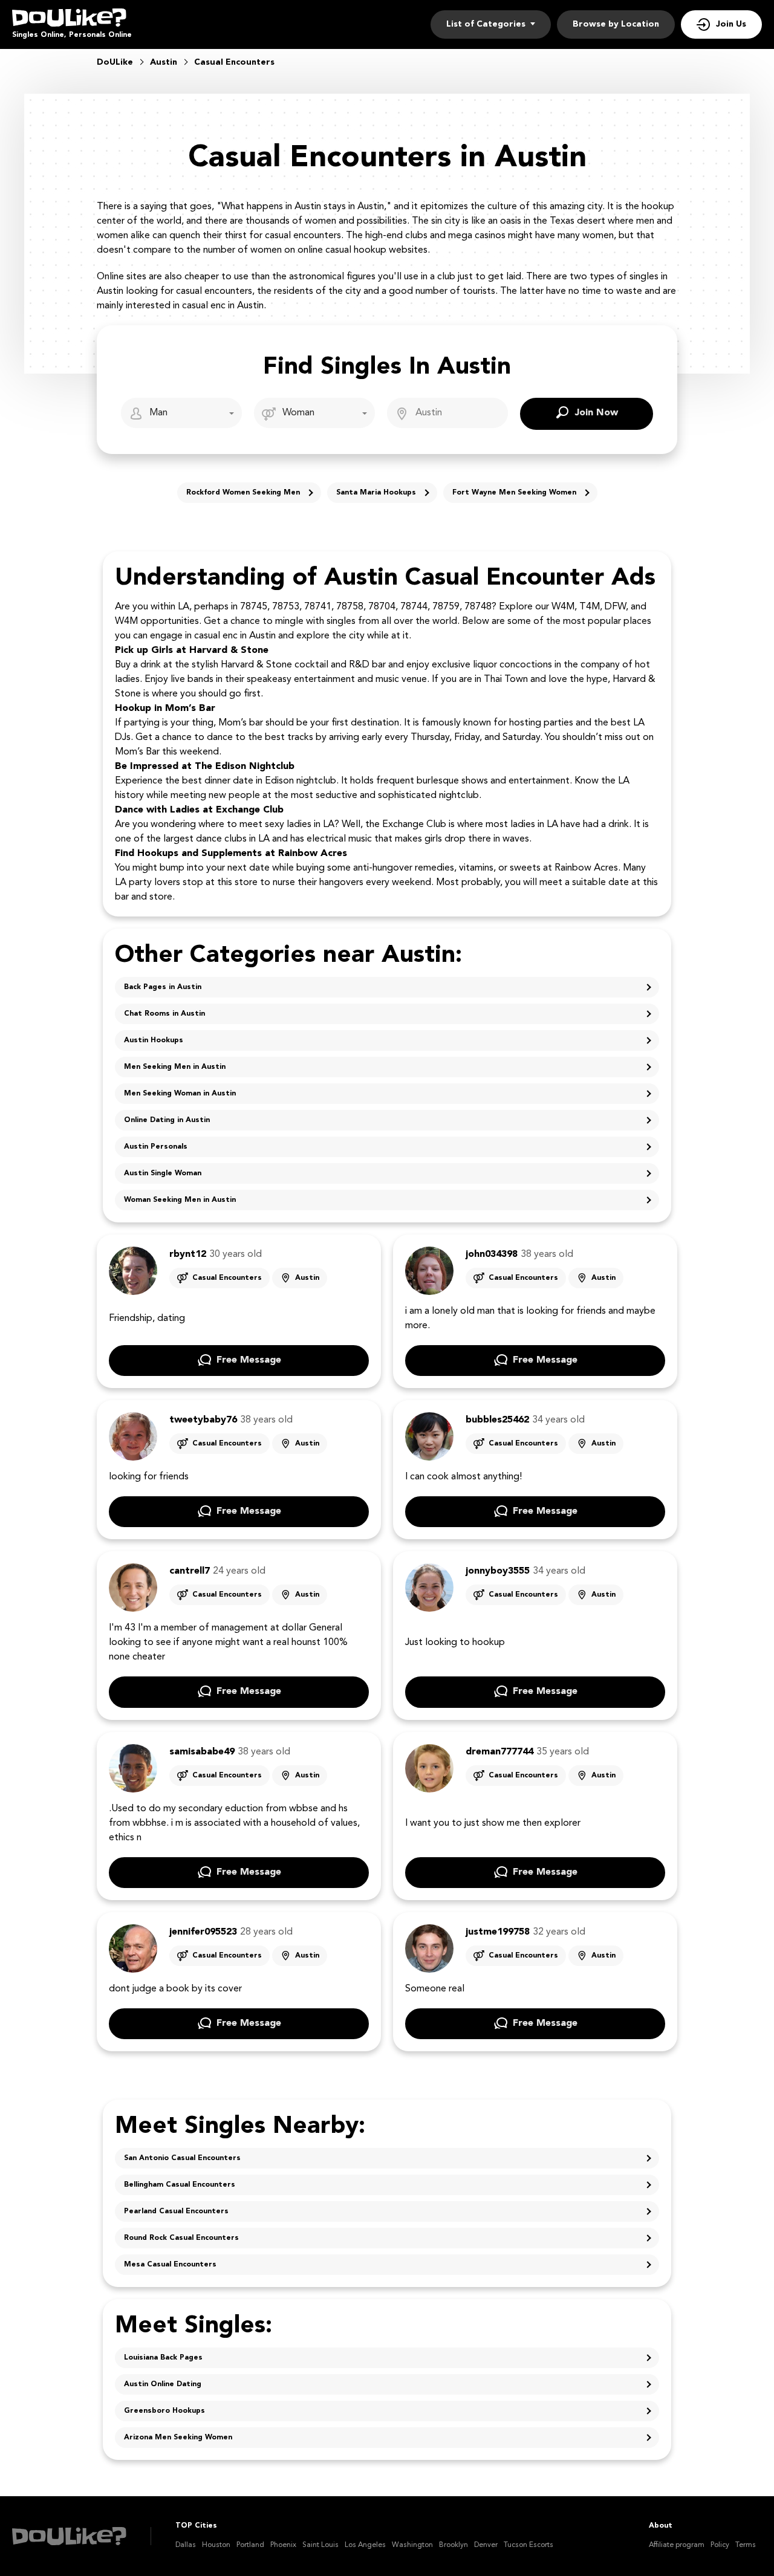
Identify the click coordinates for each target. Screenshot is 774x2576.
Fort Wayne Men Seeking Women (514, 493)
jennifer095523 (203, 1932)
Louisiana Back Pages (163, 2358)
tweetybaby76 (203, 1420)
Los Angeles (365, 2545)
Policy (720, 2545)
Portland (250, 2545)
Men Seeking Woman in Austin (180, 1094)
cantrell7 (190, 1571)
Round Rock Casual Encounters (181, 2238)
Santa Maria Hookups (376, 493)
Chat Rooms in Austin (164, 1014)
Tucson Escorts (528, 2545)
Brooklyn (454, 2545)
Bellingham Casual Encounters (180, 2185)
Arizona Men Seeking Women (178, 2438)
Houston (216, 2545)
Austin (307, 1278)
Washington (412, 2545)
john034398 (492, 1254)
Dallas (186, 2545)
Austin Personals (156, 1147)
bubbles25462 (497, 1420)
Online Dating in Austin (167, 1120)
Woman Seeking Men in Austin (180, 1200)
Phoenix (283, 2545)
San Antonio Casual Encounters (182, 2158)
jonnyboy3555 (498, 1571)
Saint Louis (320, 2545)
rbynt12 (188, 1254)
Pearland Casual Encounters (176, 2211)
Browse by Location (616, 24)
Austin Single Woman (163, 1173)
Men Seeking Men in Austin (175, 1067)
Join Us (731, 24)
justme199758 (498, 1932)
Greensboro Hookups (164, 2411)
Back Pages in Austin (163, 987)
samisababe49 (202, 1752)
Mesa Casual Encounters (170, 2265)
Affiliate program (677, 2545)
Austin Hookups (154, 1040)
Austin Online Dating (163, 2384)
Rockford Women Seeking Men (243, 493)
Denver (486, 2545)
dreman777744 (499, 1752)
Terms (746, 2545)
